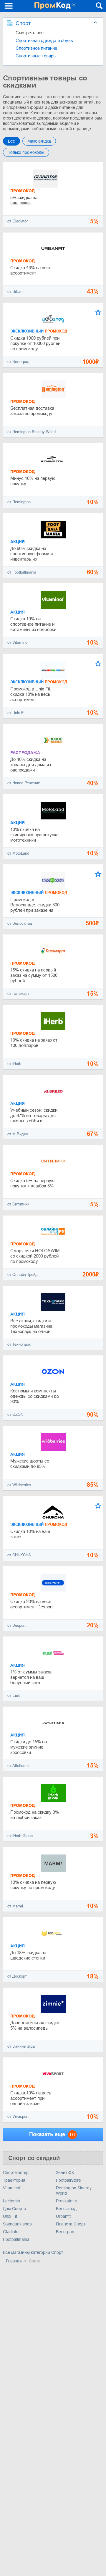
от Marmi (15, 1906)
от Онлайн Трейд (23, 1275)
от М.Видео (18, 1134)
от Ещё (14, 1695)
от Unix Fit (16, 713)
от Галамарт (18, 994)
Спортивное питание (36, 48)
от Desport (16, 1625)
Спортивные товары (36, 56)
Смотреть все (30, 33)
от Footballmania (22, 572)
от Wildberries (19, 1485)
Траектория (14, 2180)
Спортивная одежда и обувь (44, 40)
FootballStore (68, 2180)
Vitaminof (12, 2188)
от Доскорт (17, 1976)
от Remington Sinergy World (32, 432)
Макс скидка (39, 141)
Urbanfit (63, 2216)
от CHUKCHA (19, 1555)
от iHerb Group (20, 1836)
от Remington (19, 502)
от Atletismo (18, 1766)
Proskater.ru (67, 2201)
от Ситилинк (18, 1204)
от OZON (15, 1414)
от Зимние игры (21, 2046)
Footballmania (16, 2239)
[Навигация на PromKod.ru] (9, 6)
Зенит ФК (65, 2173)
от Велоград (18, 362)
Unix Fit (10, 2216)
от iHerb (14, 1064)
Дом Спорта (15, 2209)
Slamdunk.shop (17, 2224)
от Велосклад (20, 923)
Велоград (65, 2232)
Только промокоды (26, 152)
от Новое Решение (24, 783)
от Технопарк (19, 1344)
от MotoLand (18, 853)
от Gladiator (18, 221)
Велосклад (66, 2209)
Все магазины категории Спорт (33, 2252)
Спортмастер (16, 2173)
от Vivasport (18, 2116)
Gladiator (11, 2232)
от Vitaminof (18, 642)
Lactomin (11, 2201)
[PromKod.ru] (55, 6)
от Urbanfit (16, 292)
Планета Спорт (71, 2224)
